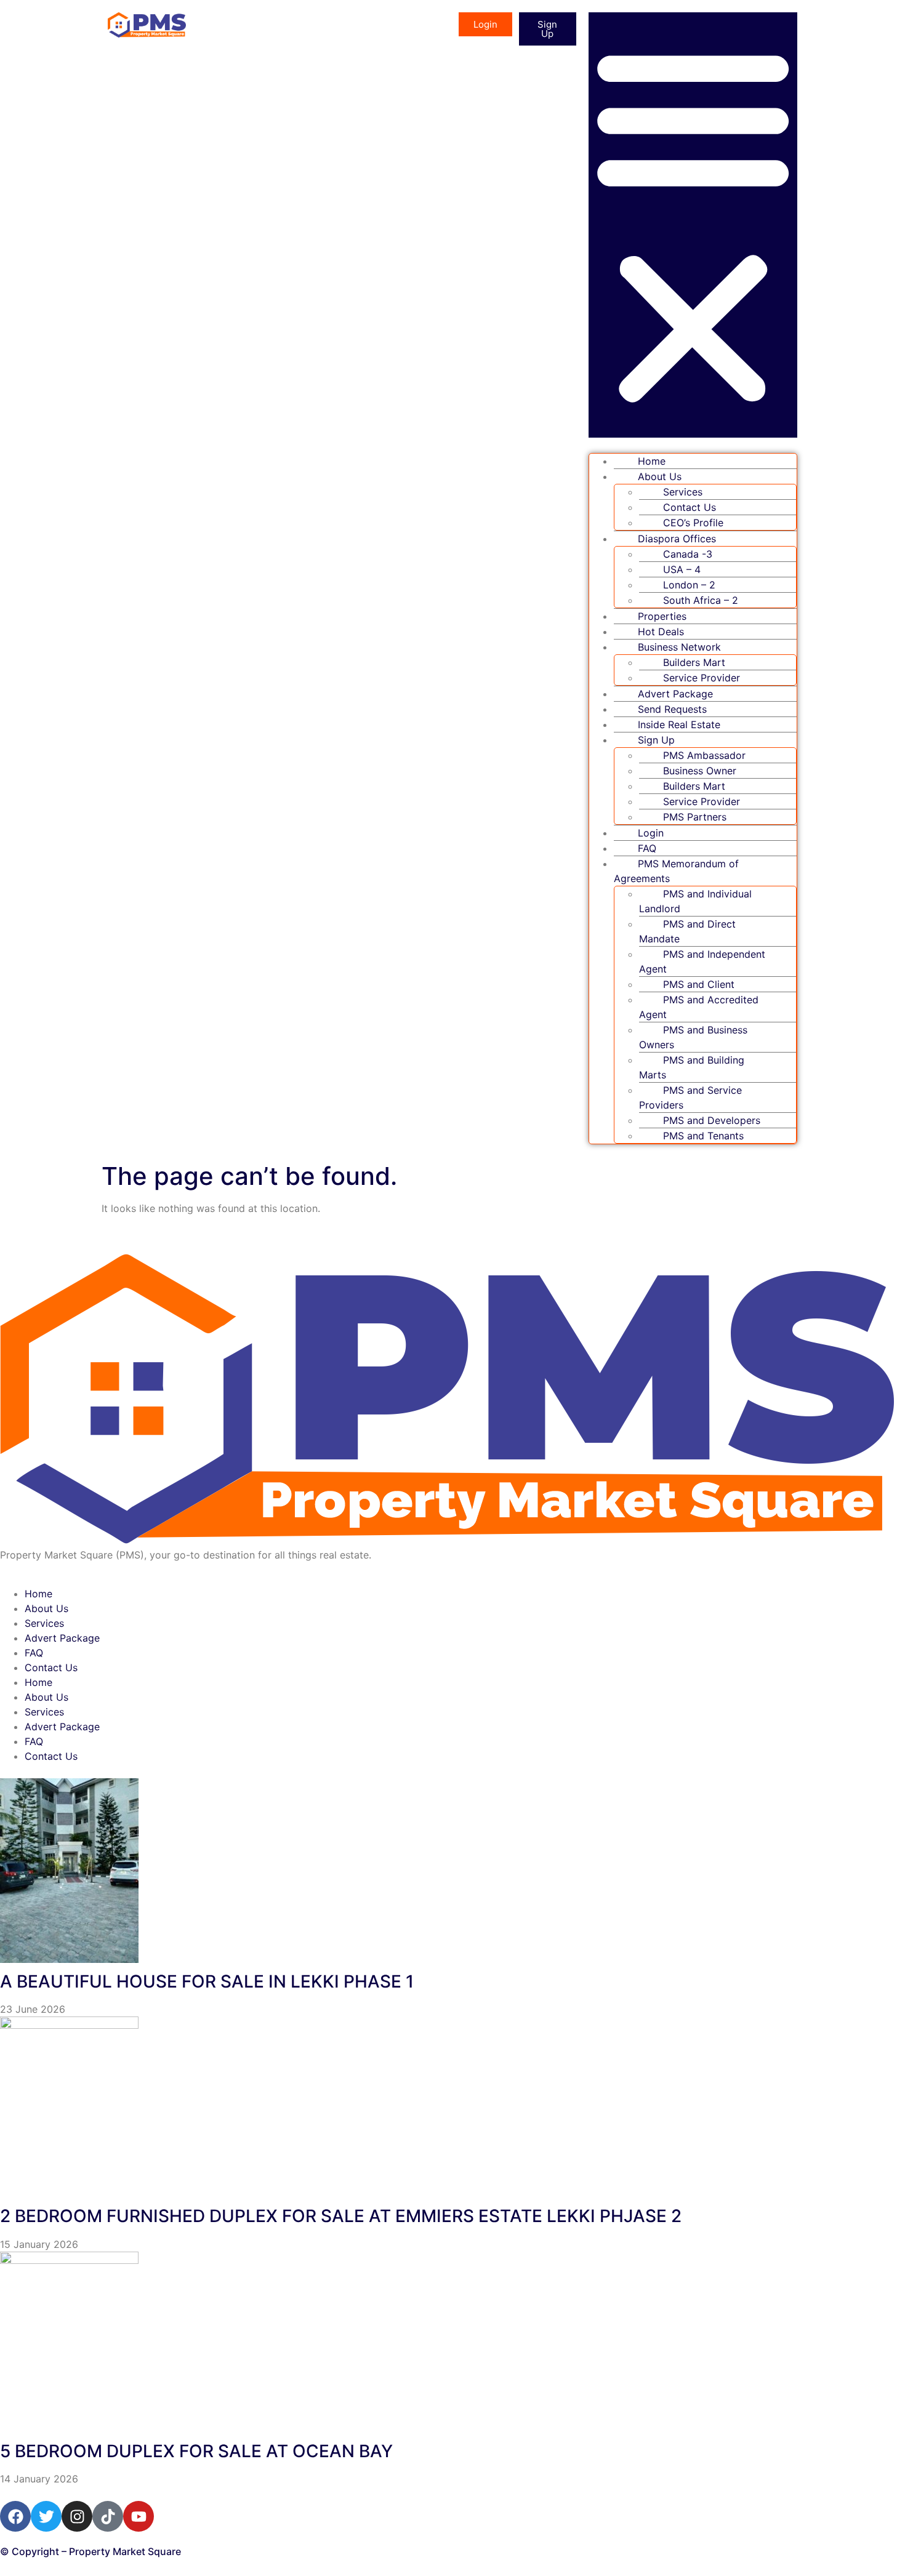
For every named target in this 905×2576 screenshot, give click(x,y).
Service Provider (702, 678)
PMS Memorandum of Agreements (676, 871)
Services (44, 1623)
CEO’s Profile (693, 523)
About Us (46, 1608)
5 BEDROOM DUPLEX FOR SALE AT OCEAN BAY (196, 2451)
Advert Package (62, 1638)
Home (38, 1594)
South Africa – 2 (701, 600)
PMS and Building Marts (692, 1067)
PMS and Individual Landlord (695, 901)
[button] (693, 225)
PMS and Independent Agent (702, 961)
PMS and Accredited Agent (699, 1007)
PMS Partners (695, 817)
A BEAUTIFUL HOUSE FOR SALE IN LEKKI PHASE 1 (207, 1981)
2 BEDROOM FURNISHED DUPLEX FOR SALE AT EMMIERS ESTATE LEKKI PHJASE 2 (341, 2216)
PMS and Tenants (703, 1136)
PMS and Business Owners (693, 1037)
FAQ (34, 1653)
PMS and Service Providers (690, 1097)
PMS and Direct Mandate (687, 931)
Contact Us (51, 1667)
